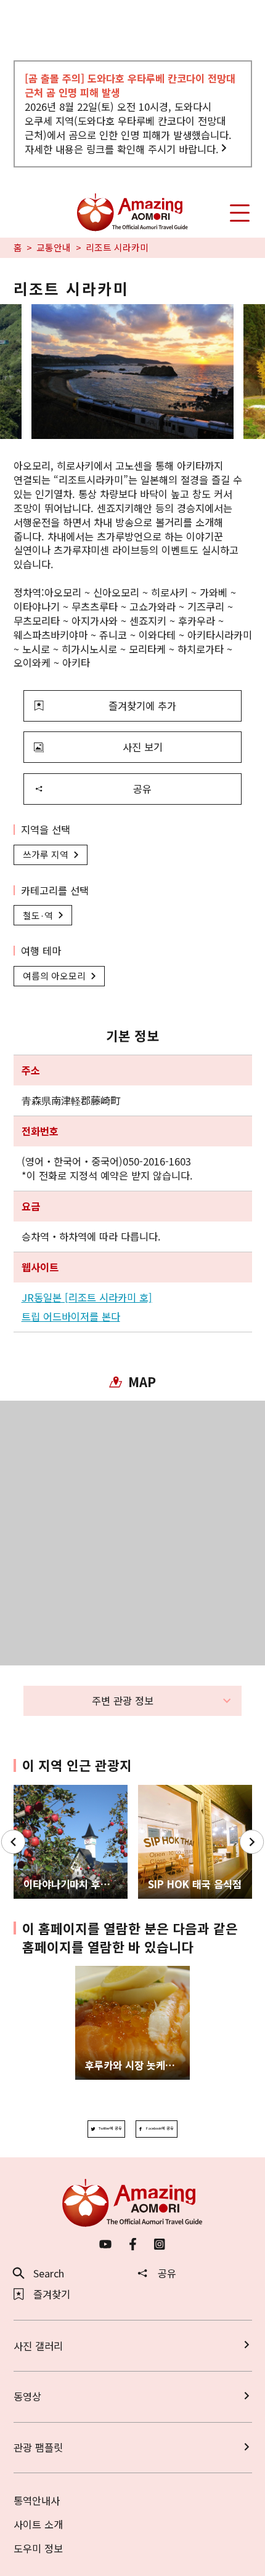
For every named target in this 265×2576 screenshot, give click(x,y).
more (26, 1791)
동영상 (27, 2396)
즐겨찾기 (52, 2294)
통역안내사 (37, 2500)
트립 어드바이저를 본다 (71, 1317)
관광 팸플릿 (38, 2447)
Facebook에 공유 (160, 2128)
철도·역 (38, 915)
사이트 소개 (38, 2524)
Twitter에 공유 (110, 2128)
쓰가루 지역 (46, 854)
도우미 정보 (38, 2548)
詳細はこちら (105, 1972)
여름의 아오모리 (54, 976)
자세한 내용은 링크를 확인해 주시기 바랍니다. (122, 149)
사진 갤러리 (38, 2346)
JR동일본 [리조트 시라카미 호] (87, 1298)
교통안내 (54, 248)
